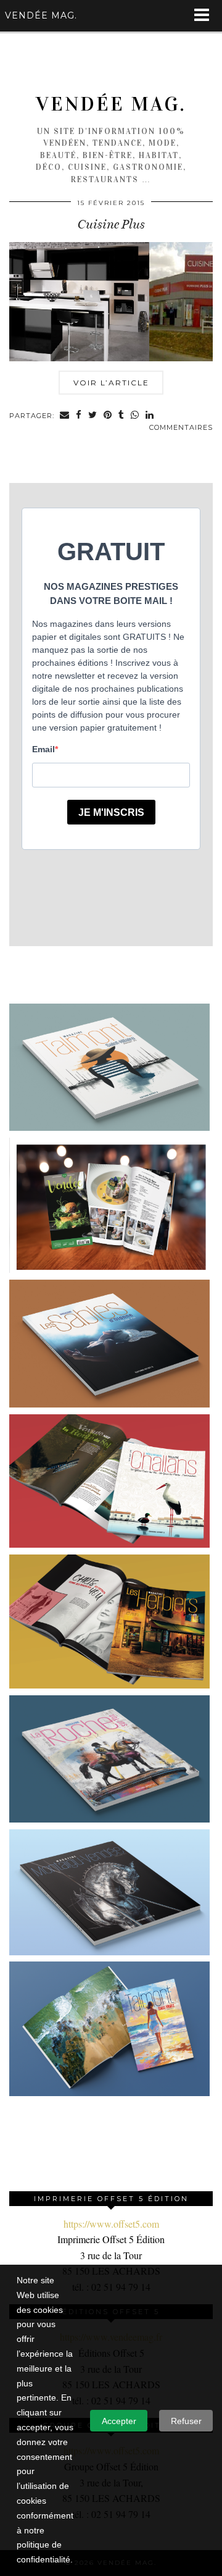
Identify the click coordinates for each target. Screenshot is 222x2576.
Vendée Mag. (111, 104)
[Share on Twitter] (93, 416)
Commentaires (181, 427)
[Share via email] (65, 416)
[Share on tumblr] (121, 416)
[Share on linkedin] (150, 416)
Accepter (119, 2421)
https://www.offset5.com (111, 2224)
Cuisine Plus (111, 224)
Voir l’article (111, 383)
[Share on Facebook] (79, 416)
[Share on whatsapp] (135, 416)
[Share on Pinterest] (108, 416)
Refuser (186, 2421)
